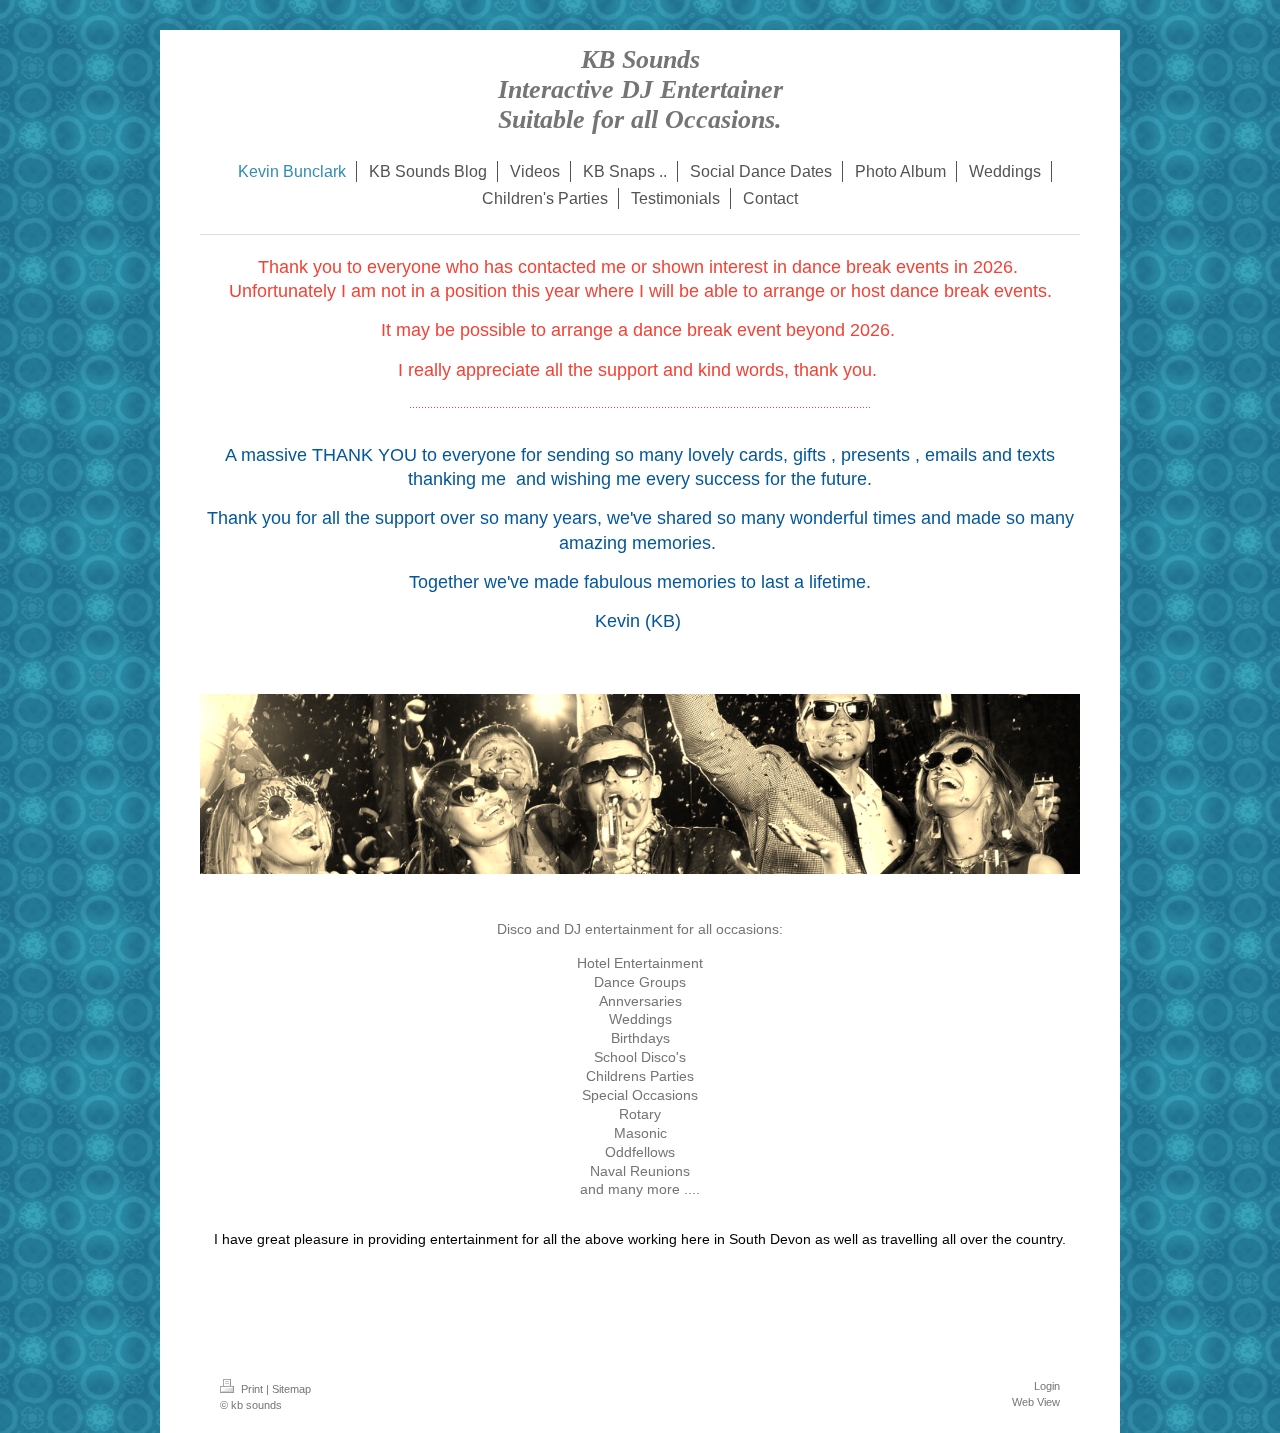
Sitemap (291, 1389)
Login (1047, 1386)
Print (252, 1389)
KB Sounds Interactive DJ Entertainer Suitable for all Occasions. (640, 89)
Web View (1036, 1402)
